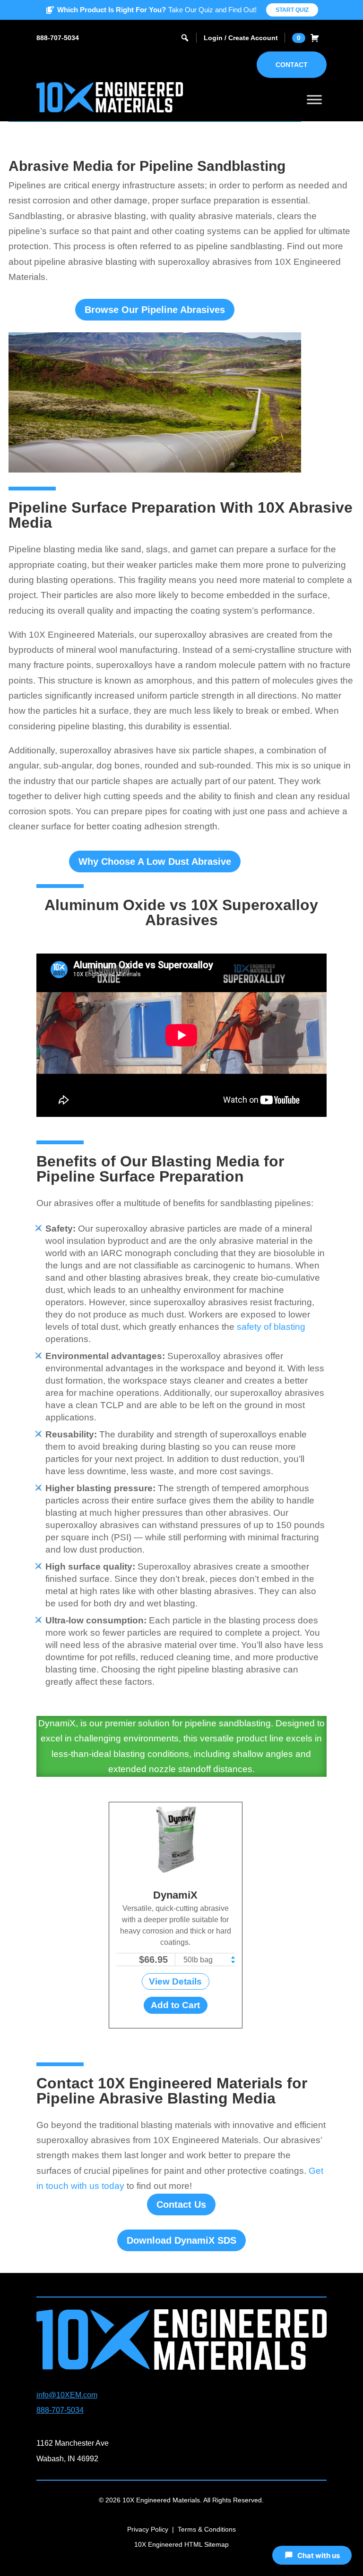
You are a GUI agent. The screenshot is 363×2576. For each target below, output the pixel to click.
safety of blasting (271, 1327)
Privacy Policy (148, 2529)
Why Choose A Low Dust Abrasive (155, 861)
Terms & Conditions (207, 2529)
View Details (175, 1981)
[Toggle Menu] (314, 99)
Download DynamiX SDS (181, 2240)
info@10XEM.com (67, 2395)
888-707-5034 (58, 38)
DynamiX (175, 1895)
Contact (292, 65)
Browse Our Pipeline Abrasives (155, 310)
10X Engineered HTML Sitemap (181, 2544)
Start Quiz (292, 10)
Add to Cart (175, 2005)
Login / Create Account (241, 38)
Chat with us (319, 2555)
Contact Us (181, 2204)
